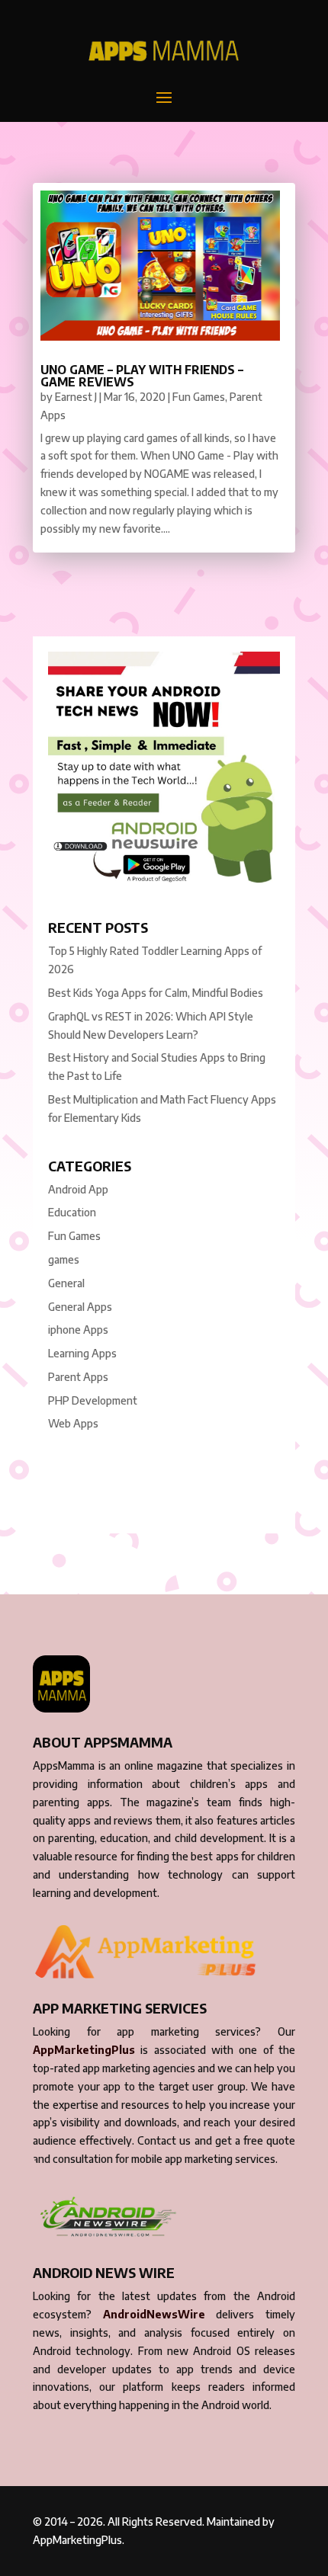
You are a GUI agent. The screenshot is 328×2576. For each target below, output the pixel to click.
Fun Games (199, 397)
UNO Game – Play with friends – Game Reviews (142, 376)
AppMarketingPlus (84, 2050)
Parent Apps (78, 1377)
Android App (78, 1189)
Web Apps (73, 1423)
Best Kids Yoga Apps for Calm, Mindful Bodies (156, 993)
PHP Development (93, 1400)
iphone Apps (78, 1330)
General (66, 1283)
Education (72, 1212)
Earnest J (76, 397)
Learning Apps (82, 1353)
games (64, 1259)
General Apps (80, 1307)
